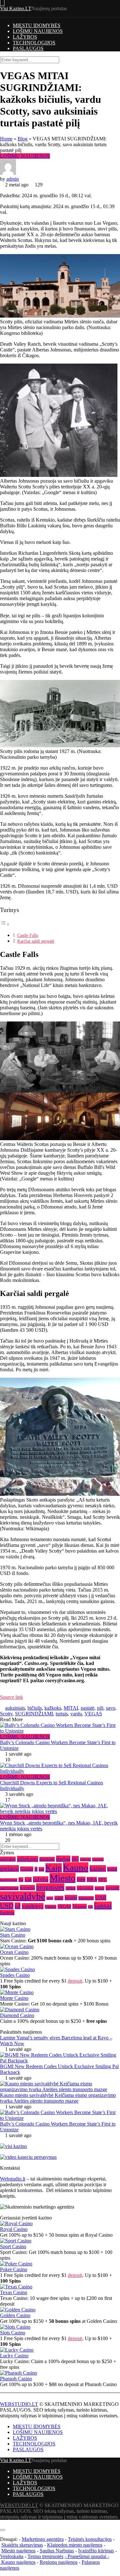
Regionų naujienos (59, 2562)
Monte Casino (14, 1998)
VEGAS (93, 1714)
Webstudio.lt (13, 2179)
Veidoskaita (12, 2556)
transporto (86, 1898)
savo (111, 1708)
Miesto (63, 1878)
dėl (75, 1859)
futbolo (85, 1859)
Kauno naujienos (18, 2562)
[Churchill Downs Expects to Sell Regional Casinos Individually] (60, 1768)
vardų (76, 1714)
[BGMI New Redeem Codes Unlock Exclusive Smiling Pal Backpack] (60, 2061)
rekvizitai (85, 1888)
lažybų (41, 1879)
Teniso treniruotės (45, 2556)
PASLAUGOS (28, 48)
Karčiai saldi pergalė (36, 941)
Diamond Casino (17, 2015)
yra (90, 1907)
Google (27, 1869)
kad (41, 1869)
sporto (71, 1898)
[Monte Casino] (17, 1992)
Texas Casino (14, 2292)
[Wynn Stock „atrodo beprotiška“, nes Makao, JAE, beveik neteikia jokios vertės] (60, 1809)
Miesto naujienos (18, 2551)
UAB (101, 1898)
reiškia (71, 1888)
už (18, 1906)
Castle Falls (28, 935)
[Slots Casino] (15, 2327)
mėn (81, 1879)
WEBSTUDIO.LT (19, 2404)
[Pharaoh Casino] (19, 2373)
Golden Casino (15, 2315)
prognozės (50, 1887)
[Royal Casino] (16, 2223)
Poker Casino (14, 2269)
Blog (23, 139)
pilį (100, 1708)
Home (6, 139)
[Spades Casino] (17, 1969)
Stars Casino (13, 1935)
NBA (92, 1879)
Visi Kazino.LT (16, 8)
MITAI (71, 1708)
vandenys (33, 1906)
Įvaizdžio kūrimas (96, 2551)
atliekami (28, 1859)
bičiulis (35, 1708)
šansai (103, 1906)
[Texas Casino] (16, 2287)
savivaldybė (23, 1896)
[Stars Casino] (15, 1929)
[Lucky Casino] (17, 2350)
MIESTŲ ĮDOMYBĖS (37, 25)
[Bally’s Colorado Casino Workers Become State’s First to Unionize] (60, 1728)
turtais (62, 1714)
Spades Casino (15, 1975)
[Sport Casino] (16, 2241)
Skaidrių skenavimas (22, 2545)
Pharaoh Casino (16, 2379)
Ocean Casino (14, 1952)
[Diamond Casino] (20, 2010)
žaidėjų (7, 1913)
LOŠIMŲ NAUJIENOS (38, 31)
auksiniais (15, 1708)
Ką (21, 1880)
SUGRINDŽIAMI (34, 1714)
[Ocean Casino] (17, 1946)
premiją (27, 1888)
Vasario (51, 1907)
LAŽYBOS (25, 37)
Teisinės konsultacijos (90, 2539)
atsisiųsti (47, 1859)
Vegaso (80, 1906)
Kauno (76, 1867)
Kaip (54, 1868)
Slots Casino (13, 2333)
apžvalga (8, 1859)
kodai (112, 1869)
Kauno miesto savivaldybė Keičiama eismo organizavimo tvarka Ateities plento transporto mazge (58, 2098)
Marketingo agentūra (43, 2539)
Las (28, 1879)
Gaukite (98, 1859)
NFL (103, 1880)
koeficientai (9, 1880)
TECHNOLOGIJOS (34, 43)
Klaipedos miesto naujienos (75, 2545)
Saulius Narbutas (57, 2551)
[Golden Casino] (18, 2310)
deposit (75, 1981)
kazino (98, 1868)
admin (13, 179)
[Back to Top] (2, 2523)
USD (7, 1906)
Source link (12, 1697)
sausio (100, 1888)
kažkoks (53, 1708)
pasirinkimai (9, 1888)
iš (36, 1869)
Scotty (6, 1714)
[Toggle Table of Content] (5, 924)
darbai (63, 1859)
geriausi (9, 1868)
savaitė (112, 1888)
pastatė (88, 1708)
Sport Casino (13, 2246)
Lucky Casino (14, 2356)
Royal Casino (14, 2229)
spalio (59, 1898)
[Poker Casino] (16, 2264)
